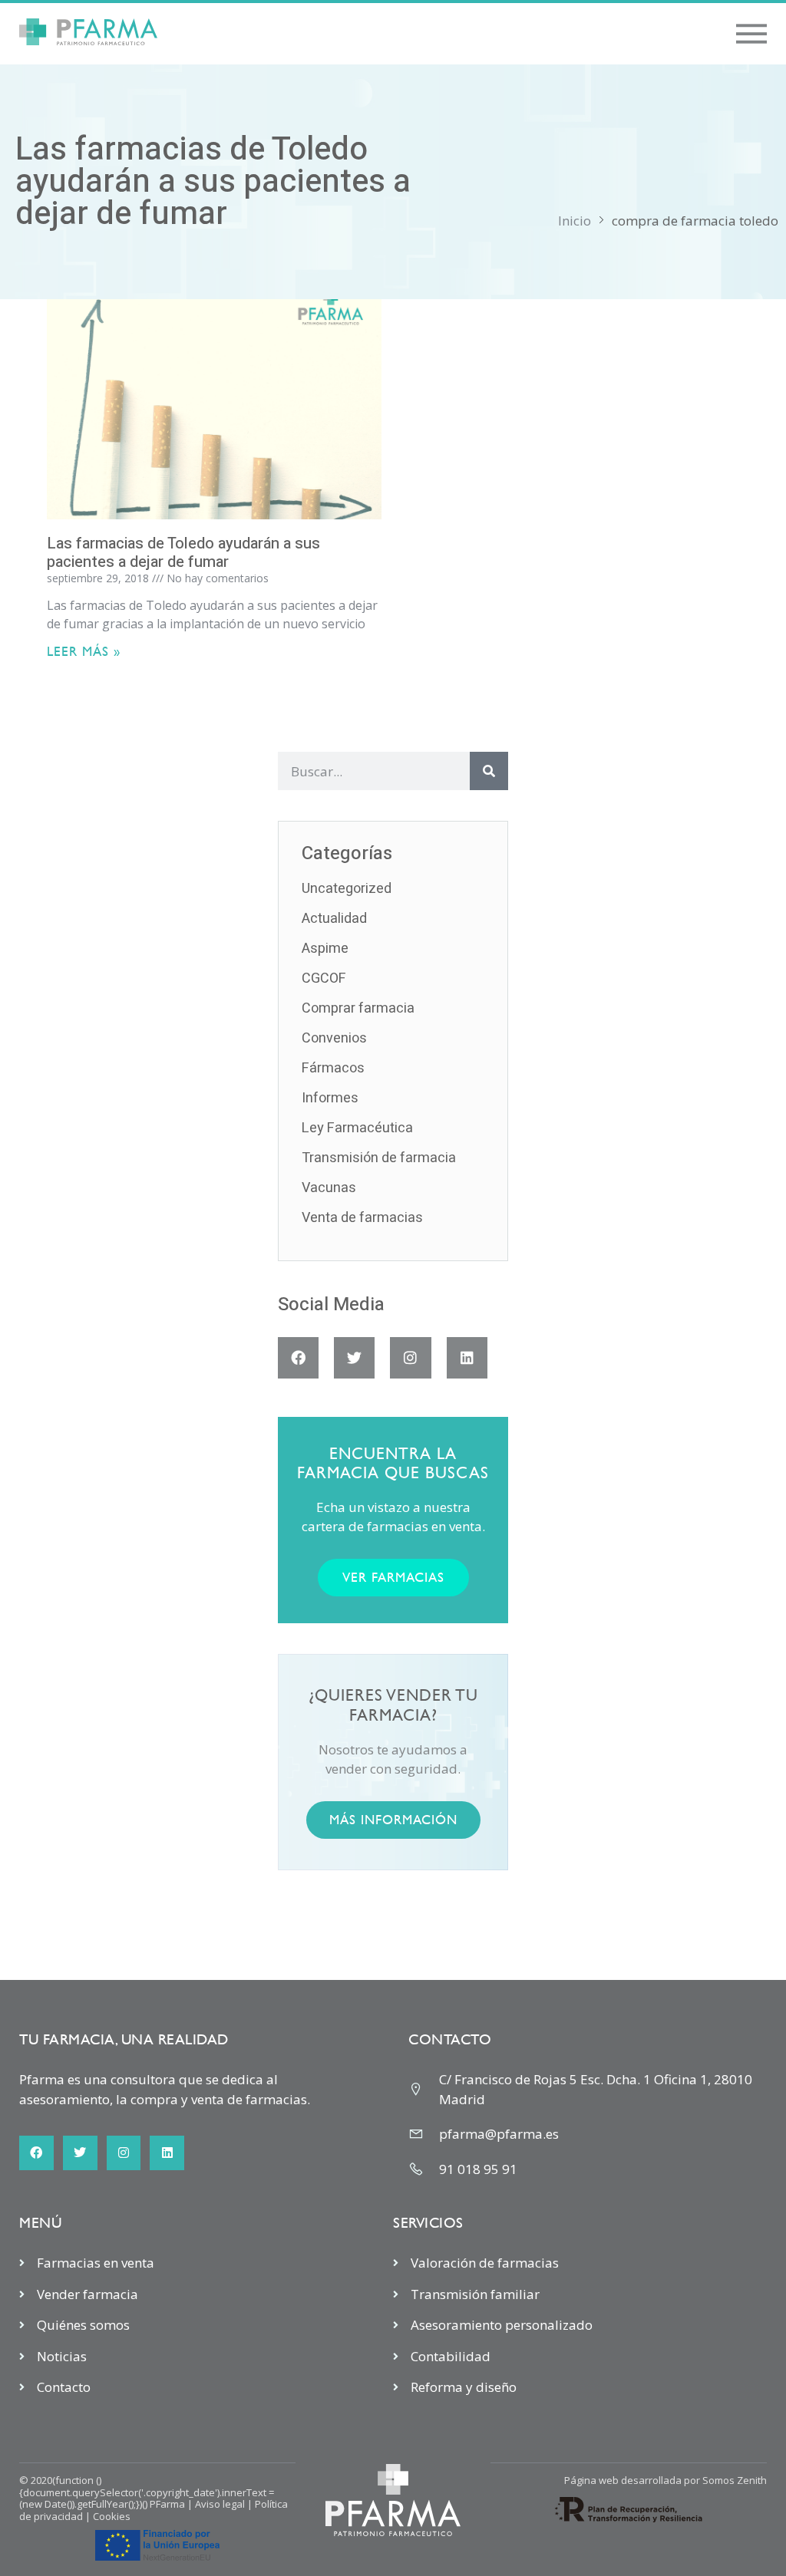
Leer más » (84, 651)
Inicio (575, 221)
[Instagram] (410, 1357)
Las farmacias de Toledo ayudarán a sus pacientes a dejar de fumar (183, 553)
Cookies (112, 2516)
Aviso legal (220, 2504)
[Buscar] (489, 771)
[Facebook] (298, 1357)
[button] (751, 34)
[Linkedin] (467, 1357)
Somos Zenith (735, 2480)
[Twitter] (354, 1357)
